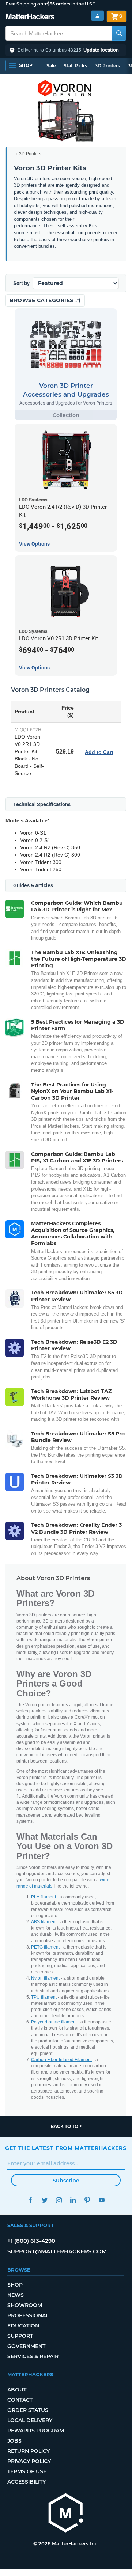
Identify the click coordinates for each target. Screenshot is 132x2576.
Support (20, 2336)
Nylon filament (45, 1978)
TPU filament (44, 1997)
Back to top (66, 2126)
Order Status (28, 2410)
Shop (15, 2285)
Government (26, 2346)
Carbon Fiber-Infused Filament (61, 2060)
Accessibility (27, 2482)
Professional (28, 2315)
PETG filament (45, 1947)
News (16, 2295)
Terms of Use (27, 2471)
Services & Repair (33, 2356)
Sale (51, 66)
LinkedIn (73, 2200)
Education (23, 2326)
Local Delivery (30, 2420)
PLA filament (44, 1897)
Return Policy (29, 2451)
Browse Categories (42, 300)
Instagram (59, 2200)
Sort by (21, 283)
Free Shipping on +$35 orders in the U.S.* (50, 4)
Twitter (44, 2200)
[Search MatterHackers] (119, 33)
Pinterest (87, 2200)
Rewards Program (36, 2431)
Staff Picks (75, 66)
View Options (34, 544)
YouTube (101, 2200)
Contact (20, 2400)
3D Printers (108, 66)
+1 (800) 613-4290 (31, 2241)
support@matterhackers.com (57, 2251)
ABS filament (44, 1922)
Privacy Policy (29, 2461)
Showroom (25, 2305)
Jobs (14, 2441)
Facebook (30, 2200)
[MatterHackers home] (30, 17)
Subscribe (66, 2181)
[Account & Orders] (97, 16)
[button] (66, 50)
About (17, 2390)
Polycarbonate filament (54, 2022)
